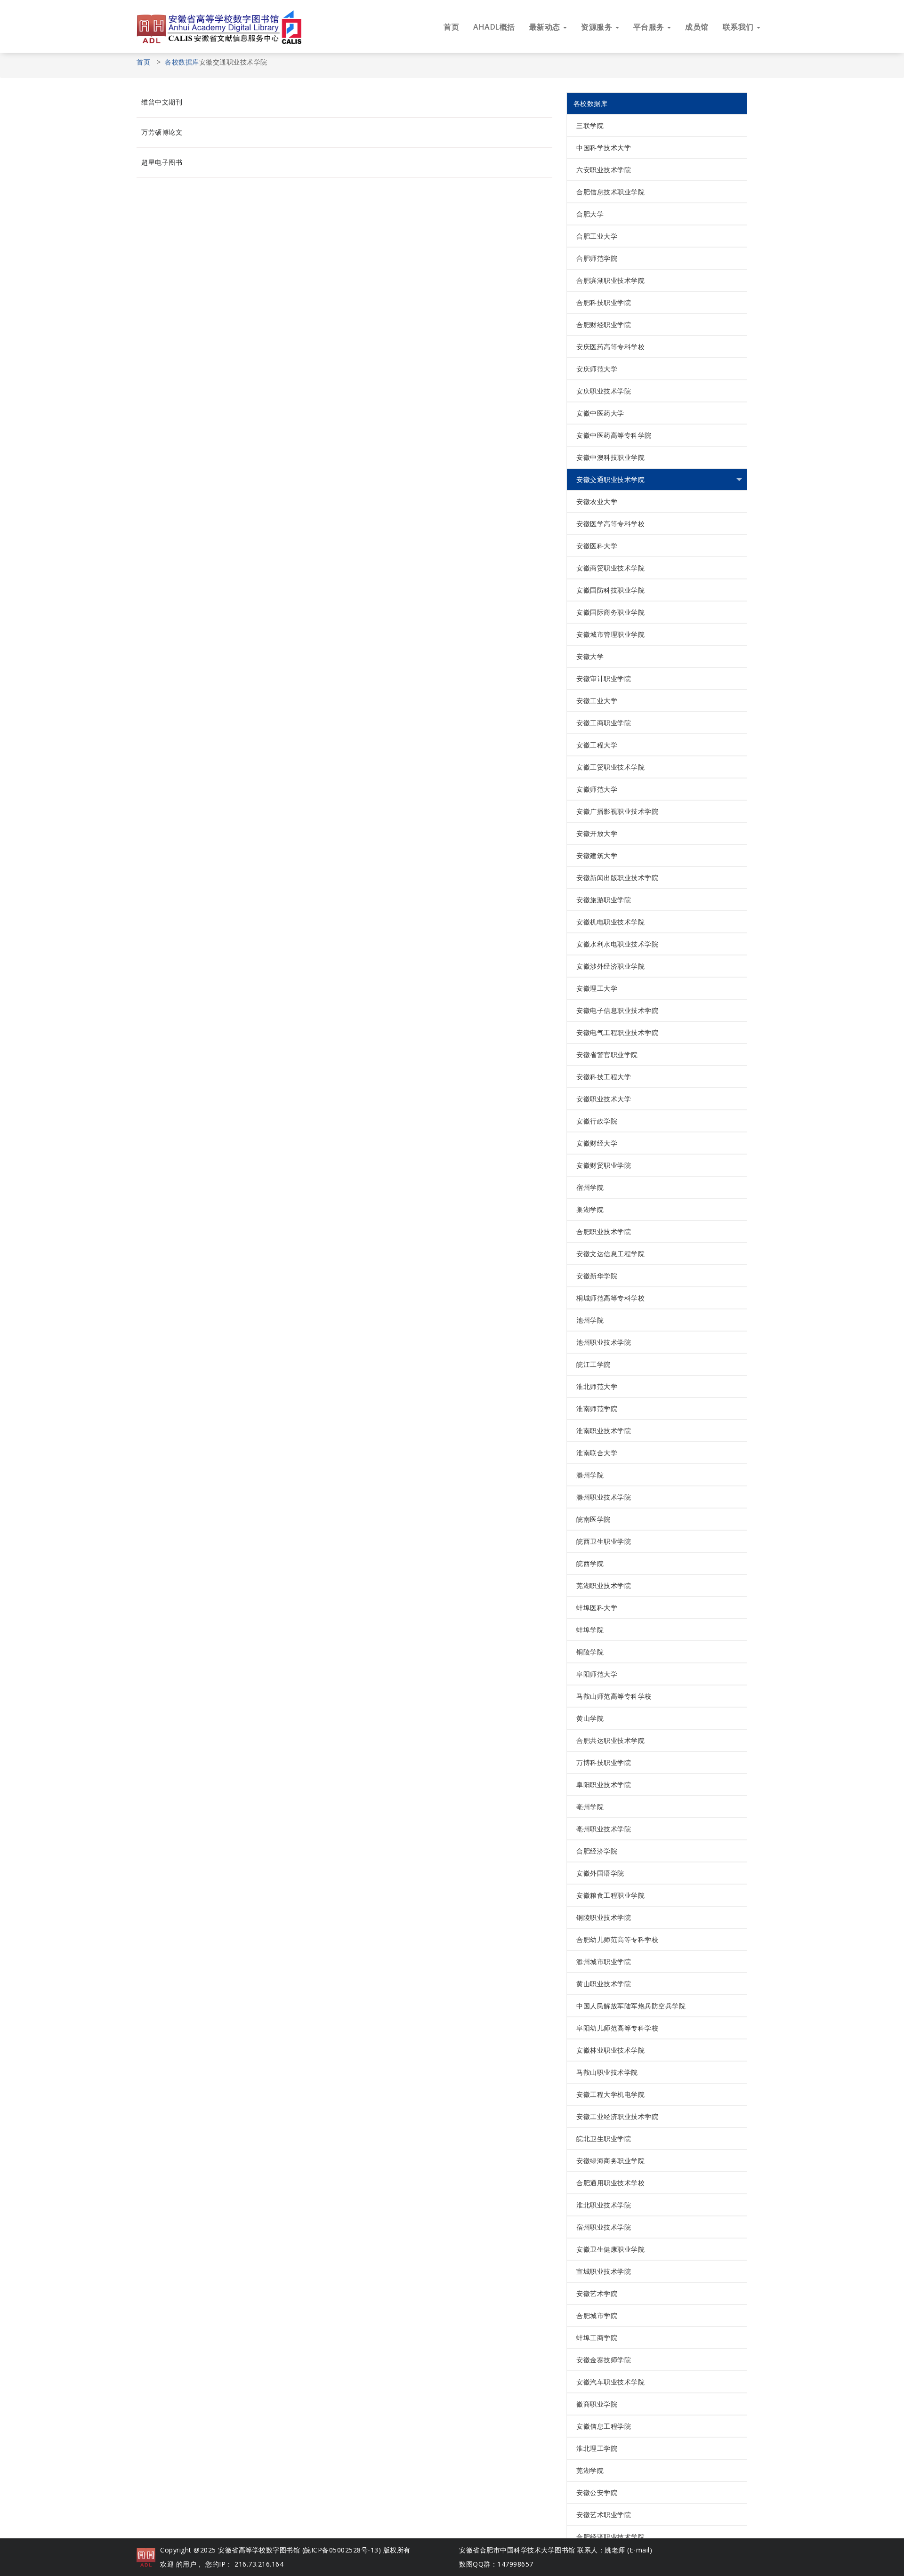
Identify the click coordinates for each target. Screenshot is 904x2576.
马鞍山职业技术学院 (607, 2072)
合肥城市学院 (597, 2315)
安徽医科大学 (597, 546)
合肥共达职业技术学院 (610, 1740)
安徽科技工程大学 (604, 1077)
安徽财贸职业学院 (604, 1165)
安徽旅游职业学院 (604, 900)
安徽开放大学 (597, 833)
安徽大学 (590, 656)
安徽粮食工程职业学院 (610, 1895)
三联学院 (590, 125)
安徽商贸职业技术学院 (610, 568)
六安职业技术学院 (604, 170)
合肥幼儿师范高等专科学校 (617, 1939)
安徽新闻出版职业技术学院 (617, 878)
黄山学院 (590, 1718)
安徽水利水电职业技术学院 (617, 944)
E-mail (640, 2550)
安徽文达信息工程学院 (610, 1254)
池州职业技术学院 (604, 1342)
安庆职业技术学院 (604, 391)
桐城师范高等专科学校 (610, 1298)
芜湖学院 (590, 2470)
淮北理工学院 (597, 2448)
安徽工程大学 (597, 745)
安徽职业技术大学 (604, 1099)
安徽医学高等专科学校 (610, 524)
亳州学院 (590, 1807)
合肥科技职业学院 (604, 302)
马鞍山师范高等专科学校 (614, 1696)
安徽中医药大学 (600, 413)
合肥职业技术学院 (604, 1232)
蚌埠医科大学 (597, 1608)
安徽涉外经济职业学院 (610, 966)
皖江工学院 (593, 1364)
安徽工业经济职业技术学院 (617, 2116)
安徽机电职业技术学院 (610, 922)
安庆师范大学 (597, 369)
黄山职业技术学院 (604, 1984)
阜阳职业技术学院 (604, 1785)
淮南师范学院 (597, 1408)
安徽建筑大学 (597, 855)
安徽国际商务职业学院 (610, 612)
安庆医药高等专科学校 (610, 347)
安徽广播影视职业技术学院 (617, 811)
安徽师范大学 (597, 789)
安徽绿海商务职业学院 (610, 2161)
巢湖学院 (590, 1209)
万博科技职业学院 (604, 1762)
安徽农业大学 (597, 502)
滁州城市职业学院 (604, 1962)
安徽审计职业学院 (604, 678)
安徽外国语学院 (600, 1873)
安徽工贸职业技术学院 (610, 767)
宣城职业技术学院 (604, 2271)
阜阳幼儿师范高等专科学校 (617, 2028)
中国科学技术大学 (604, 148)
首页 (451, 27)
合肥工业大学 (597, 236)
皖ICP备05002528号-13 (341, 2550)
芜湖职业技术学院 (604, 1585)
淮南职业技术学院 (604, 1431)
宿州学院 (590, 1187)
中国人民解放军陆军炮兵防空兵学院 (631, 2006)
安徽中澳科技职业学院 (610, 457)
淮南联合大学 (597, 1453)
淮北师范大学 (597, 1386)
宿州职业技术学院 (604, 2227)
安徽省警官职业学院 (607, 1055)
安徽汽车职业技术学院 (610, 2382)
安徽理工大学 (597, 988)
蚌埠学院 (590, 1630)
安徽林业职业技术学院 (610, 2050)
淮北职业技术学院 (604, 2205)
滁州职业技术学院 (604, 1497)
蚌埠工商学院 (597, 2338)
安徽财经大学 (597, 1143)
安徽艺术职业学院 (604, 2515)
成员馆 (697, 27)
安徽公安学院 (597, 2492)
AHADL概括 (494, 27)
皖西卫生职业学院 (604, 1541)
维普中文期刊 (162, 102)
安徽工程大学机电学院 (610, 2094)
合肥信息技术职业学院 (610, 192)
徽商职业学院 (597, 2404)
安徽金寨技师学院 (604, 2360)
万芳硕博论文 (162, 132)
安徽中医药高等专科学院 (614, 435)
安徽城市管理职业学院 (610, 634)
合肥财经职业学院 (604, 325)
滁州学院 (590, 1475)
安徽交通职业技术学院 (610, 479)
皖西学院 (590, 1563)
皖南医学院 (593, 1519)
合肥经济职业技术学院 (610, 2537)
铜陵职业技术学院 (604, 1917)
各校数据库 (182, 62)
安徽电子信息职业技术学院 (617, 1010)
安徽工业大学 (597, 701)
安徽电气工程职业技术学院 (617, 1032)
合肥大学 (590, 214)
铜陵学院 (590, 1652)
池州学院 (590, 1320)
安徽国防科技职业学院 (610, 590)
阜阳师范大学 (597, 1674)
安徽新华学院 (597, 1276)
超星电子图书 (162, 162)
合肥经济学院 (597, 1851)
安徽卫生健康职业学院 (610, 2249)
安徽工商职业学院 (604, 723)
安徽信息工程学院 (604, 2426)
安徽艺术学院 (597, 2293)
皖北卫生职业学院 (604, 2139)
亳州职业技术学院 (604, 1829)
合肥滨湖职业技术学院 (610, 280)
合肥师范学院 (597, 258)
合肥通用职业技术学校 (610, 2183)
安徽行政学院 (597, 1121)
